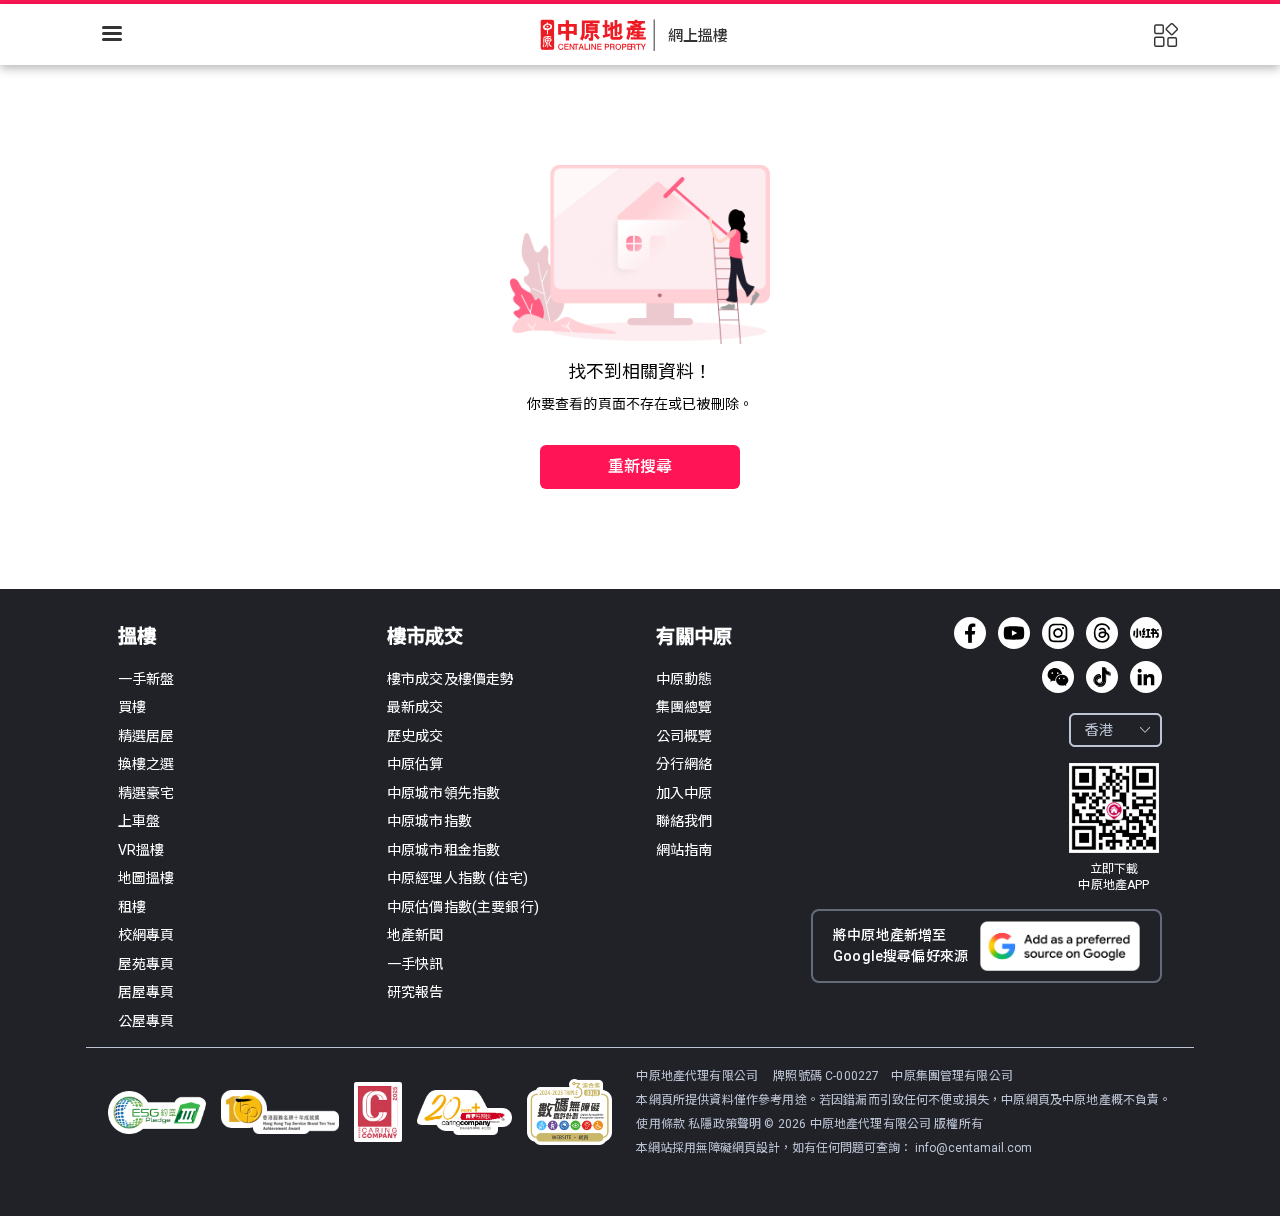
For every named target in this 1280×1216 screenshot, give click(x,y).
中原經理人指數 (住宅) (457, 878)
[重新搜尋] (640, 424)
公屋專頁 (146, 1021)
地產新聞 (415, 935)
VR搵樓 (141, 850)
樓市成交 (425, 636)
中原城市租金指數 (443, 850)
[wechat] (1058, 677)
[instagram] (1058, 633)
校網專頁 (146, 935)
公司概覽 (684, 736)
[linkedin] (1146, 677)
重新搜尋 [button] (640, 466)
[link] (1114, 828)
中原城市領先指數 (443, 793)
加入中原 (684, 793)
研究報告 (415, 992)
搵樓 (137, 636)
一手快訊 (415, 964)
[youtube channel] (1014, 633)
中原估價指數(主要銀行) (463, 907)
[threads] (1102, 633)
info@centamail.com (973, 1148)
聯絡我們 (684, 821)
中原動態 (684, 679)
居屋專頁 (146, 992)
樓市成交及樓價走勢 (450, 679)
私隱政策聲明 (724, 1124)
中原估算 (415, 764)
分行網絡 (684, 764)
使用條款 (662, 1124)
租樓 (132, 907)
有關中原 (694, 636)
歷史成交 (415, 736)
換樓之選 (146, 764)
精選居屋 (146, 736)
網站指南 (684, 850)
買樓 (132, 707)
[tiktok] (1102, 677)
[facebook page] (970, 633)
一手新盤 (146, 679)
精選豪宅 (146, 793)
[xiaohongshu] (1146, 633)
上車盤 (139, 821)
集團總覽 (684, 707)
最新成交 (415, 707)
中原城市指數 (429, 821)
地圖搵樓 (146, 878)
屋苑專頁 (146, 964)
